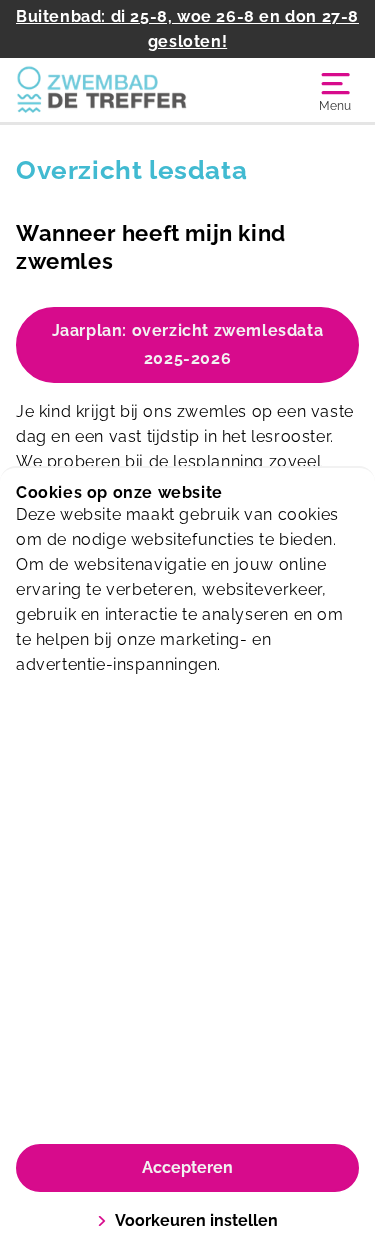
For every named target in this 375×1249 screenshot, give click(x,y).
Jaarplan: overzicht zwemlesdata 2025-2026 (188, 344)
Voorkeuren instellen (196, 1220)
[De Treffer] (102, 90)
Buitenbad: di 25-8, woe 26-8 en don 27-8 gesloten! (187, 29)
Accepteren (187, 1167)
